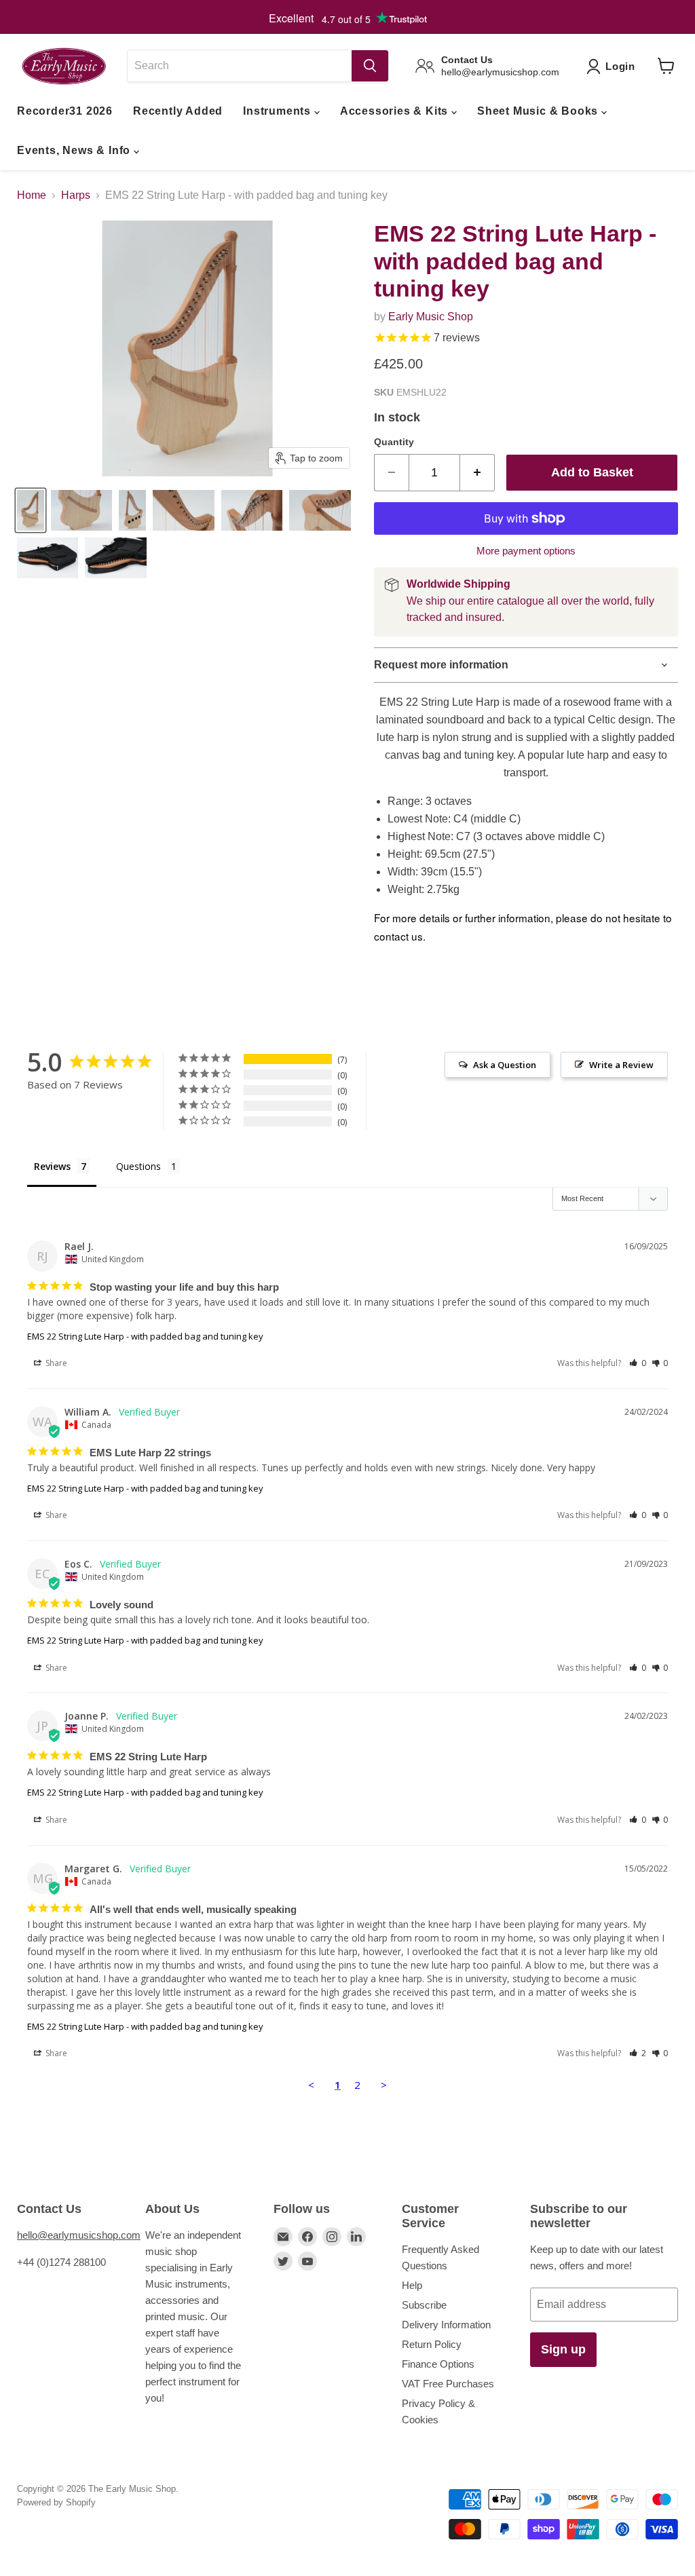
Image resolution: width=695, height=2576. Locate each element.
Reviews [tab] (52, 1166)
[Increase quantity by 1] (477, 473)
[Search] (370, 66)
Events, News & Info (75, 150)
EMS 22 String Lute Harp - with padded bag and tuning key (145, 1336)
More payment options (526, 551)
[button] (638, 1363)
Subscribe (424, 2305)
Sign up (563, 2349)
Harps (76, 195)
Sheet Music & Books (539, 111)
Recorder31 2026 (65, 111)
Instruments (279, 111)
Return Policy (432, 2344)
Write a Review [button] (621, 1065)
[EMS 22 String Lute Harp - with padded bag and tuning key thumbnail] (31, 510)
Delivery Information (446, 2325)
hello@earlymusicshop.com (79, 2235)
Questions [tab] (138, 1166)
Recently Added (178, 111)
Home (32, 195)
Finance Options (438, 2364)
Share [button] (55, 1363)
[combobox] (239, 66)
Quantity (394, 442)
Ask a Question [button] (505, 1065)
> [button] (384, 2085)
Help (412, 2285)
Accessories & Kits (396, 111)
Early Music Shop (431, 317)
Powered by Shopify (56, 2502)
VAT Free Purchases (448, 2384)
